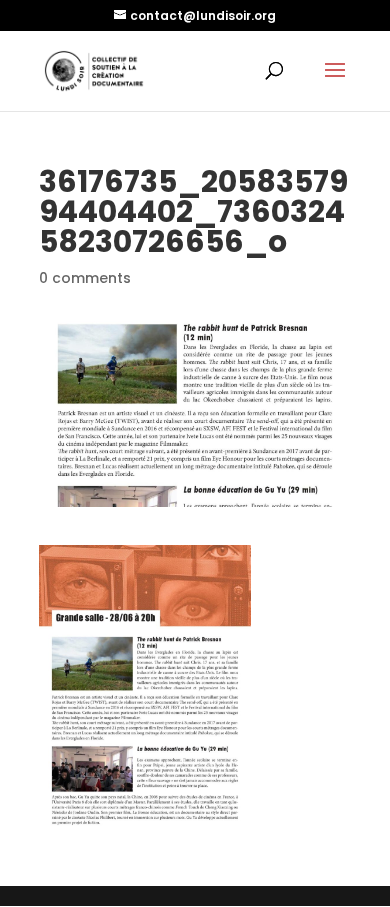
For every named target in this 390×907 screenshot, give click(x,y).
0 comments (85, 278)
